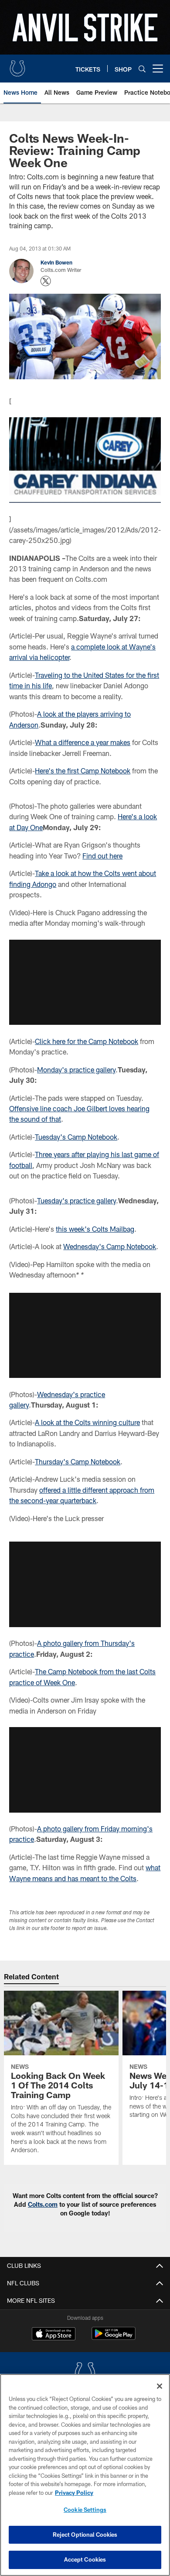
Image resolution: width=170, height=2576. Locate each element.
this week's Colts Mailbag (95, 1229)
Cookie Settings (85, 2510)
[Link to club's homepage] (17, 65)
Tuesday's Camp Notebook (76, 1137)
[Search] (142, 69)
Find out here (102, 856)
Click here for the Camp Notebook (87, 1041)
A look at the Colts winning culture (87, 1422)
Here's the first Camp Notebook (83, 771)
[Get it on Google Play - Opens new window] (114, 2338)
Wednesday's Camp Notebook (110, 1246)
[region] (85, 2475)
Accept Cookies (85, 2559)
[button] (85, 982)
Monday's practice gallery (76, 1070)
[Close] (160, 2386)
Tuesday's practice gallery (76, 1200)
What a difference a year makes (83, 742)
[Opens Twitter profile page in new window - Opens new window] (46, 281)
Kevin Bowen (56, 262)
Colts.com (43, 2204)
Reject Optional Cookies (85, 2535)
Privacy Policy (74, 2493)
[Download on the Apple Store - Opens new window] (54, 2335)
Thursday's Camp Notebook (78, 1461)
